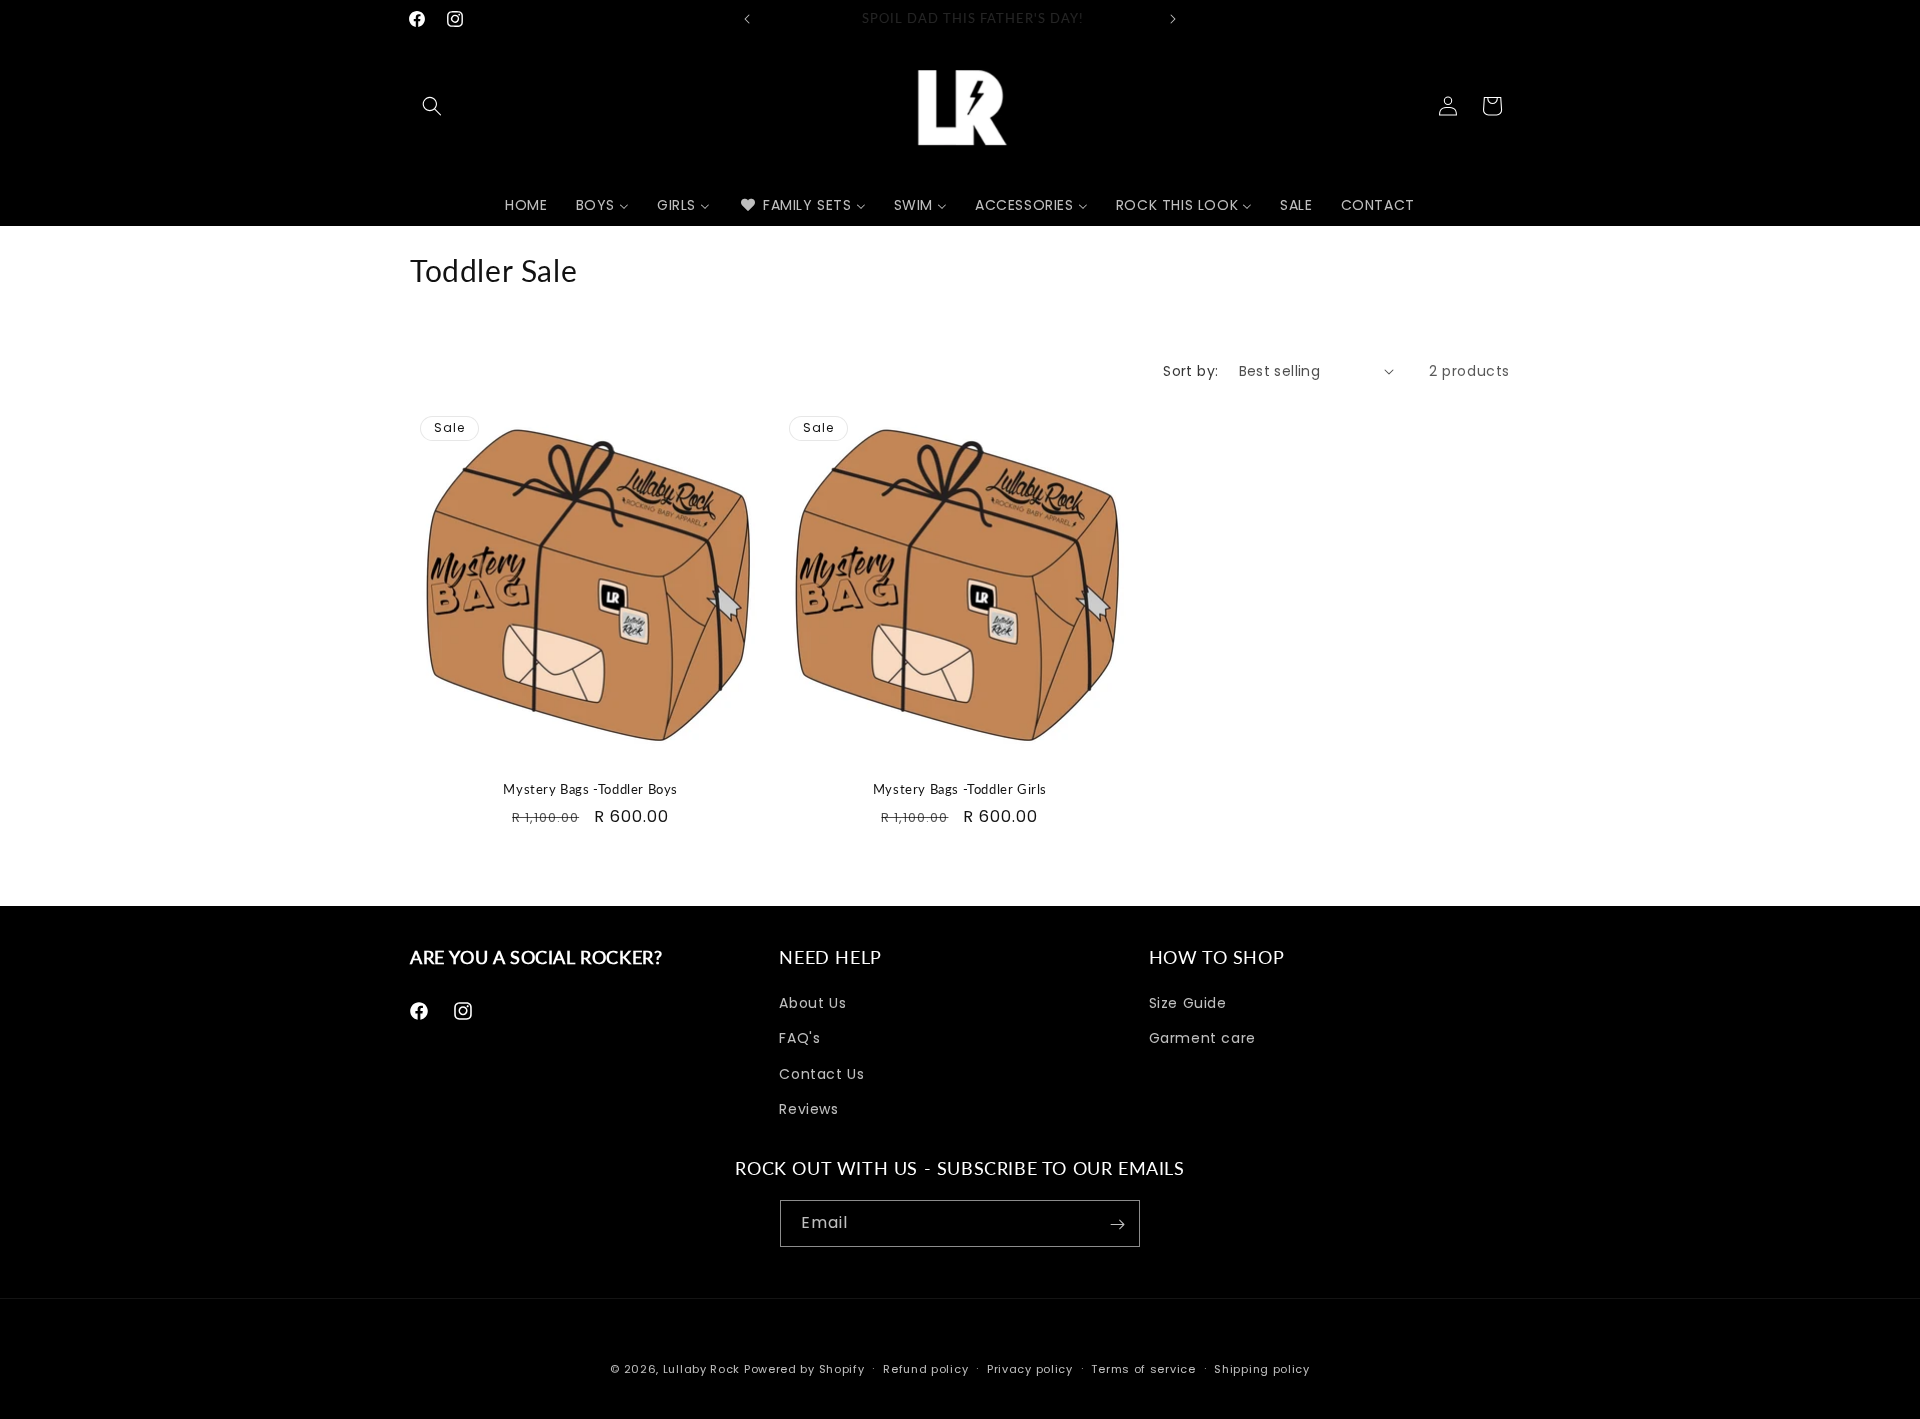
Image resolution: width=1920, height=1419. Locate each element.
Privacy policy (1030, 1368)
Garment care (1202, 1039)
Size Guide (1188, 1003)
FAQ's (799, 1039)
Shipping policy (1262, 1368)
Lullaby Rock (701, 1369)
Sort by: (1190, 371)
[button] (432, 106)
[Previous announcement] (747, 19)
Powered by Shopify (804, 1369)
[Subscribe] (1117, 1224)
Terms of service (1143, 1368)
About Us (812, 1003)
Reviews (808, 1109)
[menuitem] (526, 205)
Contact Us (821, 1074)
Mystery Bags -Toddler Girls (960, 789)
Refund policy (925, 1368)
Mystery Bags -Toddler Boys (590, 789)
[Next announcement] (1173, 19)
